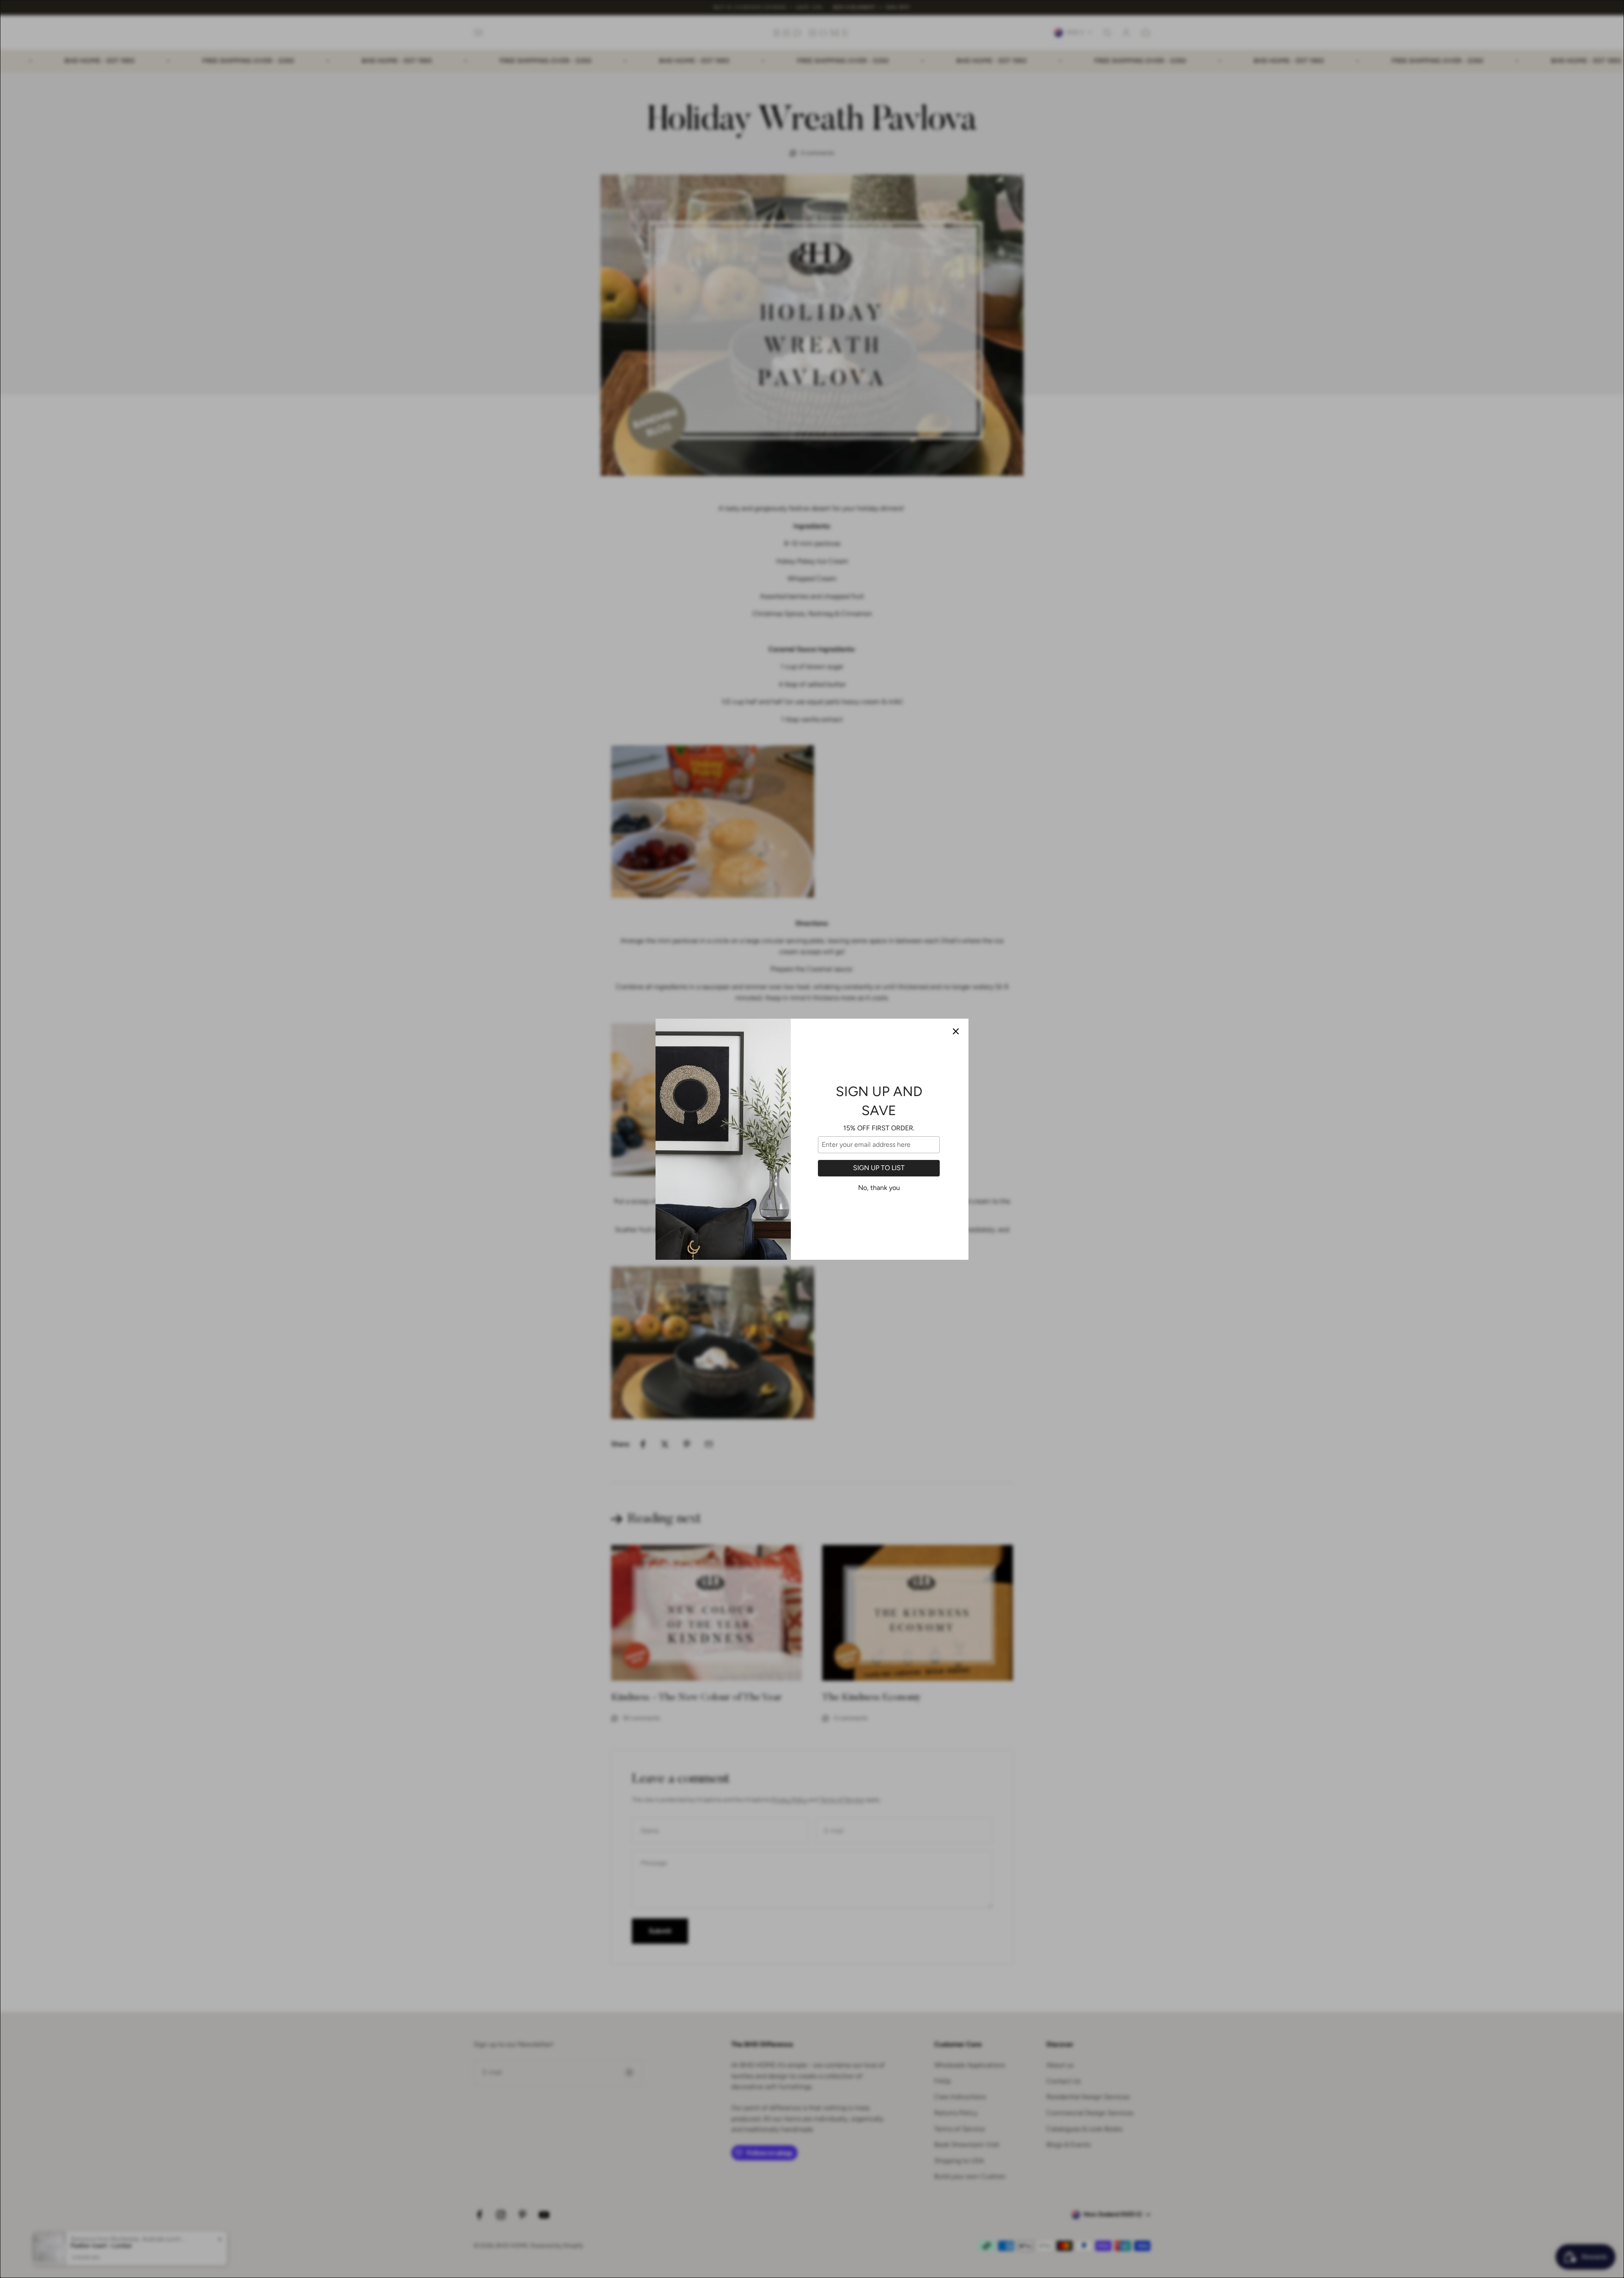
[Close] (956, 1031)
